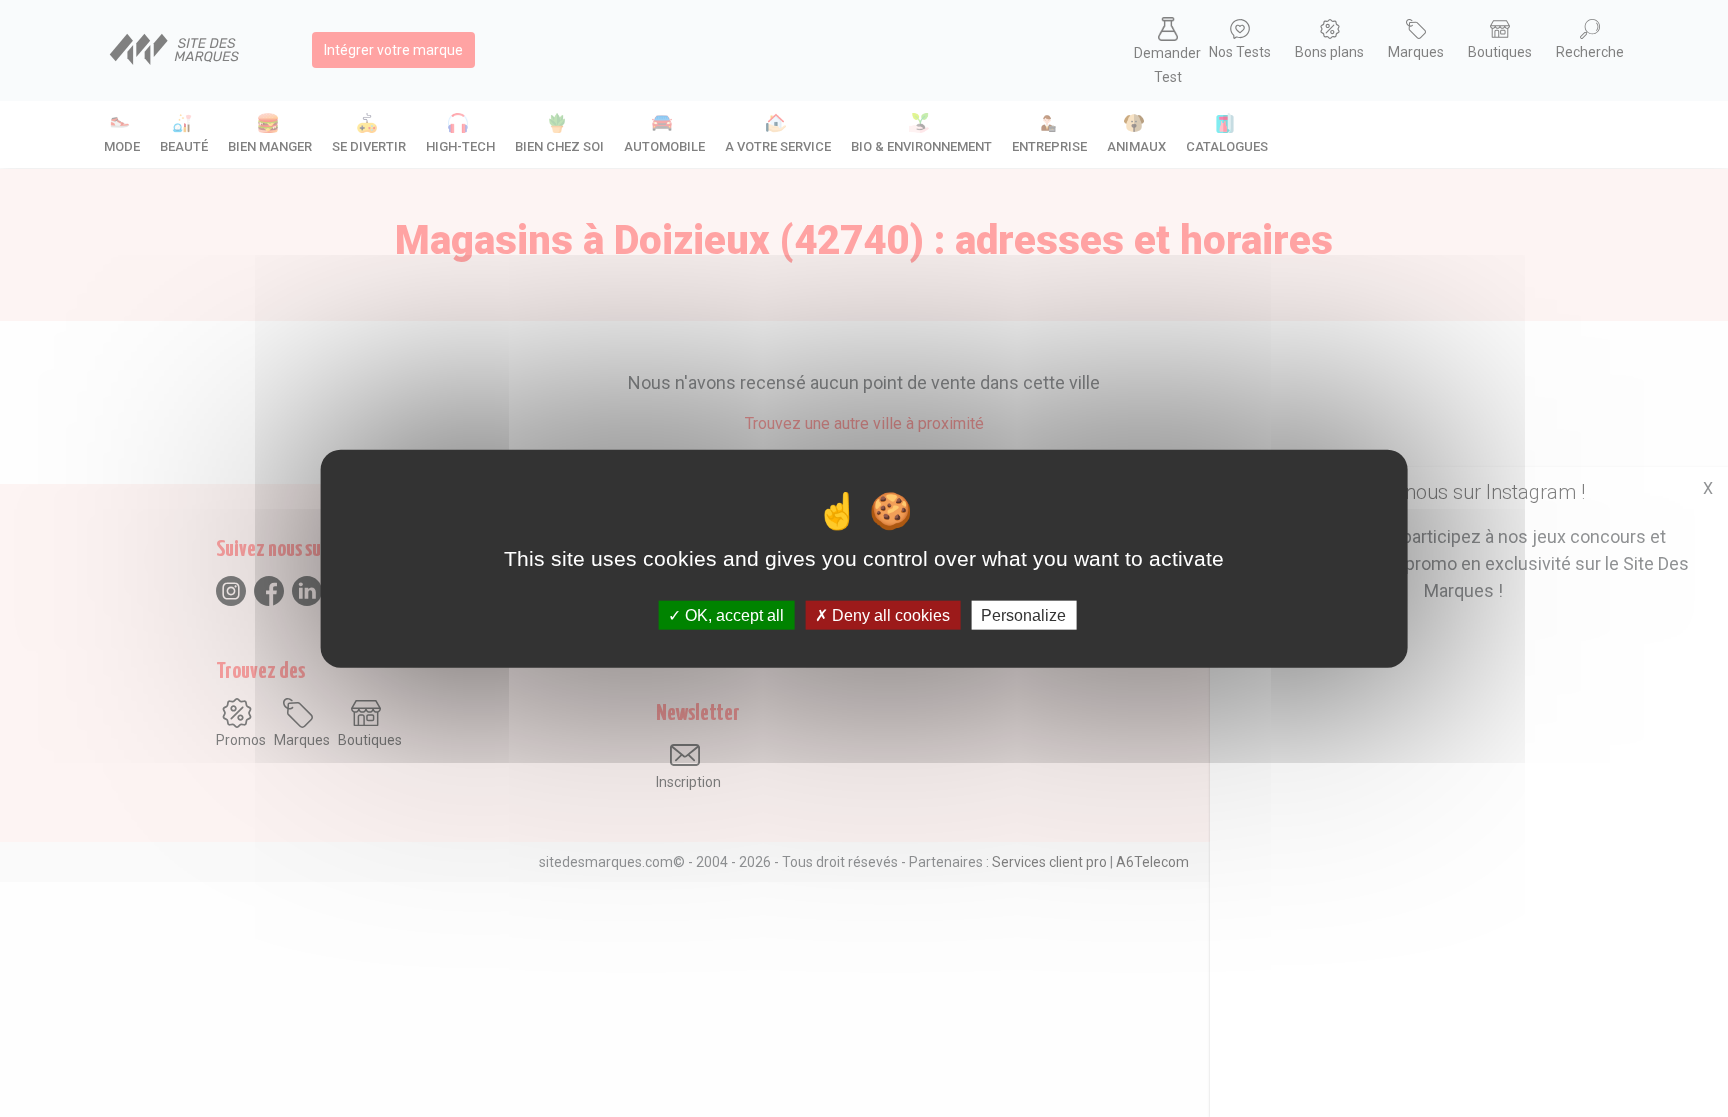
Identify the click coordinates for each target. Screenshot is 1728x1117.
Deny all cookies (889, 615)
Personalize (1023, 615)
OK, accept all (732, 615)
